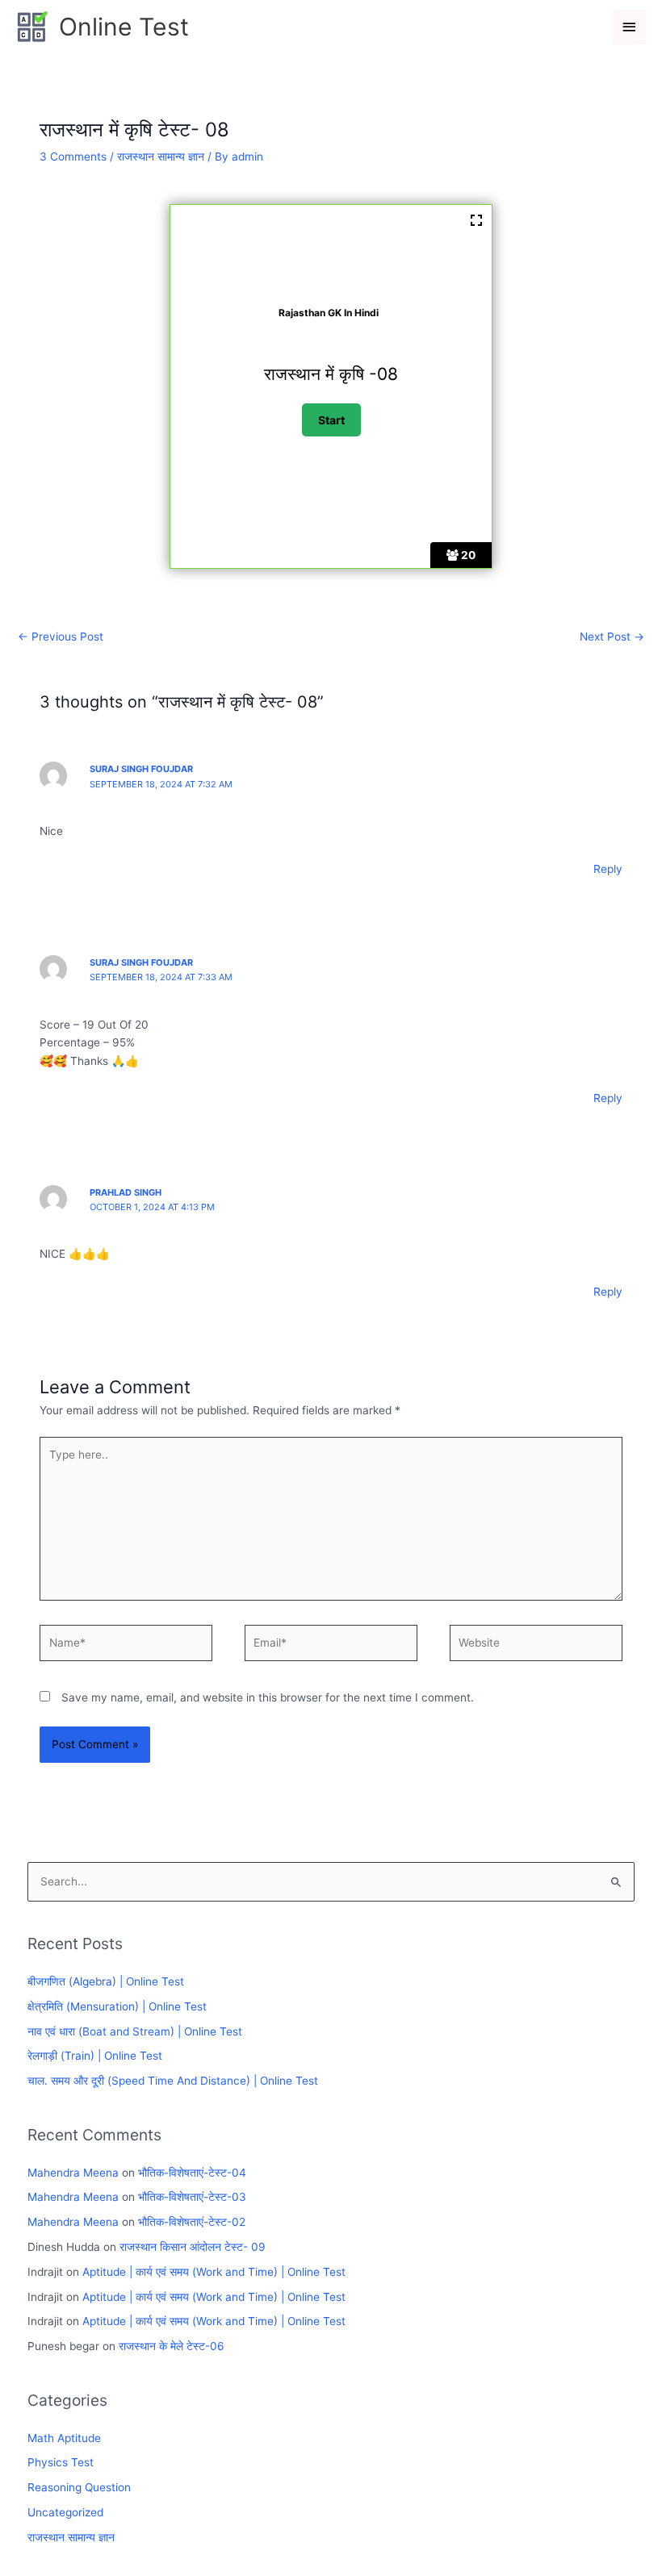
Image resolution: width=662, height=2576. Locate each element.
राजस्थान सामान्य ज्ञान (161, 157)
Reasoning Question (79, 2487)
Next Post (612, 637)
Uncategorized (65, 2512)
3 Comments (73, 157)
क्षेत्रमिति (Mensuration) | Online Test (117, 2006)
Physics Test (61, 2462)
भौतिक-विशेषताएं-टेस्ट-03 (192, 2197)
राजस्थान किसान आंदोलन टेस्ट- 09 (193, 2247)
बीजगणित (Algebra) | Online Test (106, 1981)
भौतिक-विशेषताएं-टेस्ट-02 (192, 2222)
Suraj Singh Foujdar (141, 769)
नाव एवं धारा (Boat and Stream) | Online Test (135, 2031)
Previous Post (61, 637)
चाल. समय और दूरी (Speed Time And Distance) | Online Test (173, 2081)
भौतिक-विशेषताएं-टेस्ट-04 (192, 2173)
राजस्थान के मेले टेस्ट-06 (172, 2346)
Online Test (124, 27)
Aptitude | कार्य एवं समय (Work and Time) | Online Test (214, 2272)
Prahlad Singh (126, 1192)
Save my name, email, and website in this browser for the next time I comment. (268, 1697)
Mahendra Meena (73, 2173)
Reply (608, 869)
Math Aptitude (64, 2438)
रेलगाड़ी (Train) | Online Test (95, 2056)
